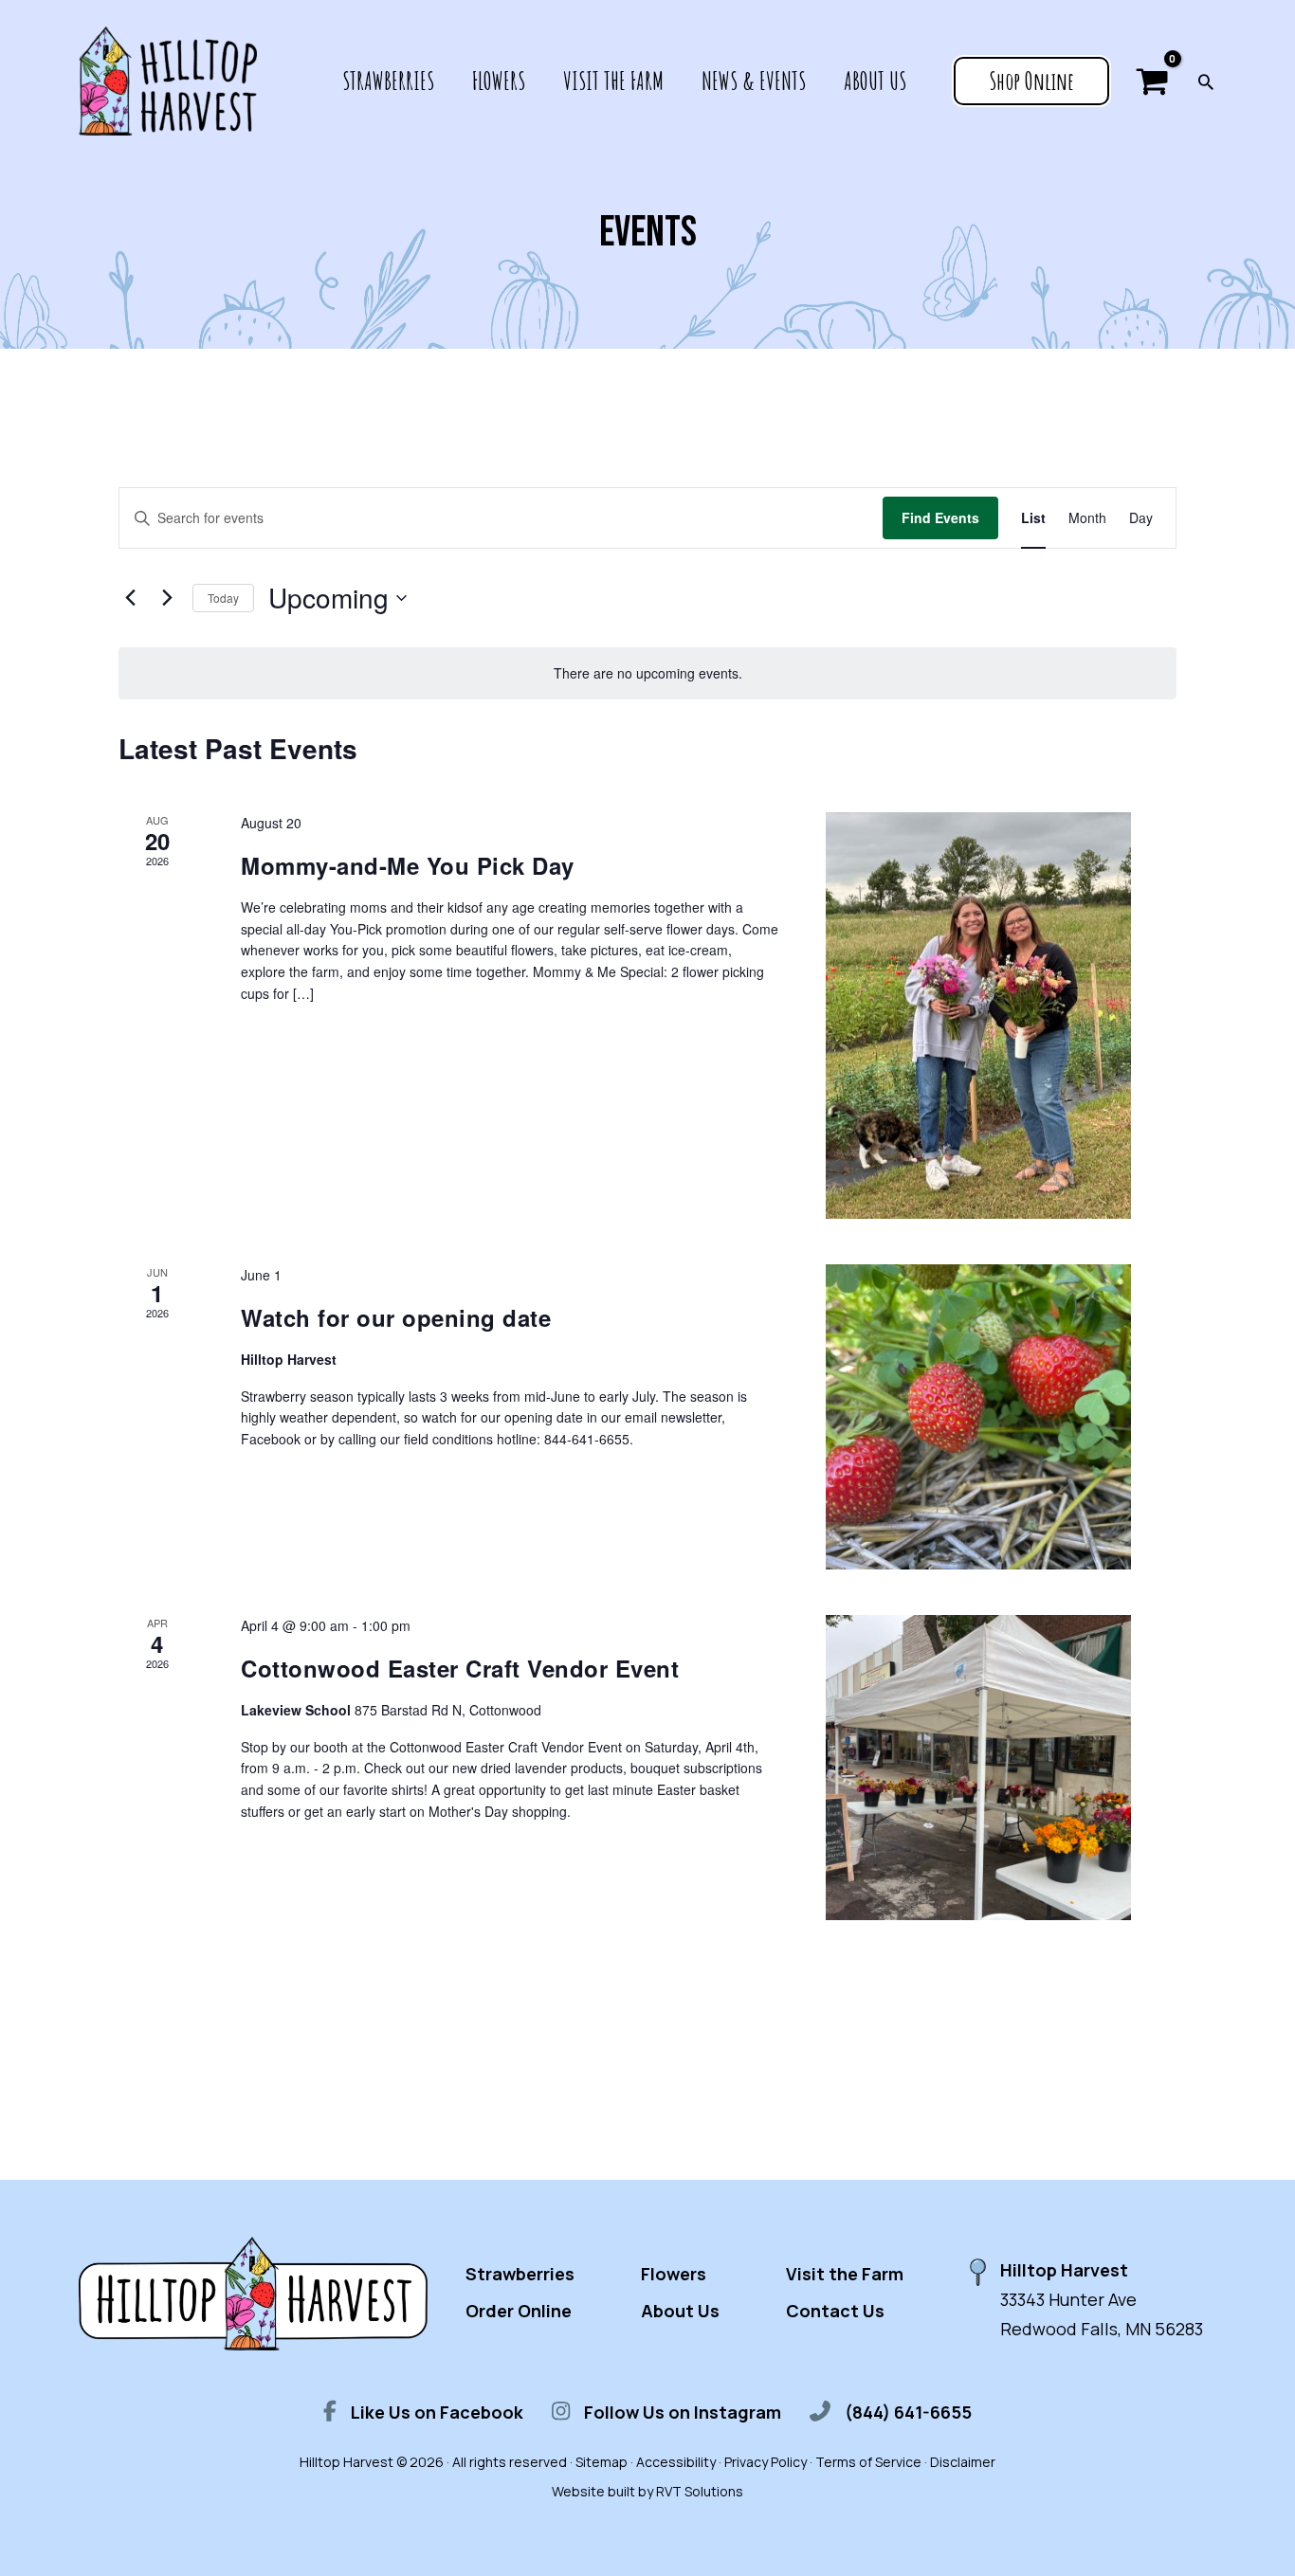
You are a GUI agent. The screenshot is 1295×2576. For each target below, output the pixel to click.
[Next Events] (167, 598)
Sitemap (602, 2462)
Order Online (519, 2311)
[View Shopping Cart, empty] (1152, 81)
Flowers (674, 2274)
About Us (680, 2311)
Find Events (940, 517)
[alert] (647, 673)
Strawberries (520, 2274)
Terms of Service (868, 2462)
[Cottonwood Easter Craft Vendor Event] (978, 1768)
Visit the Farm (845, 2274)
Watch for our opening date (396, 1317)
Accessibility (676, 2462)
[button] (1031, 82)
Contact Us (835, 2311)
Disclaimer (963, 2462)
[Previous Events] (130, 598)
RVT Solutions (700, 2491)
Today (223, 598)
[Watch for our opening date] (978, 1417)
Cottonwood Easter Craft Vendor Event (460, 1668)
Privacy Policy (766, 2462)
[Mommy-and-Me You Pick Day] (978, 1016)
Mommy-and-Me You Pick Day (408, 865)
